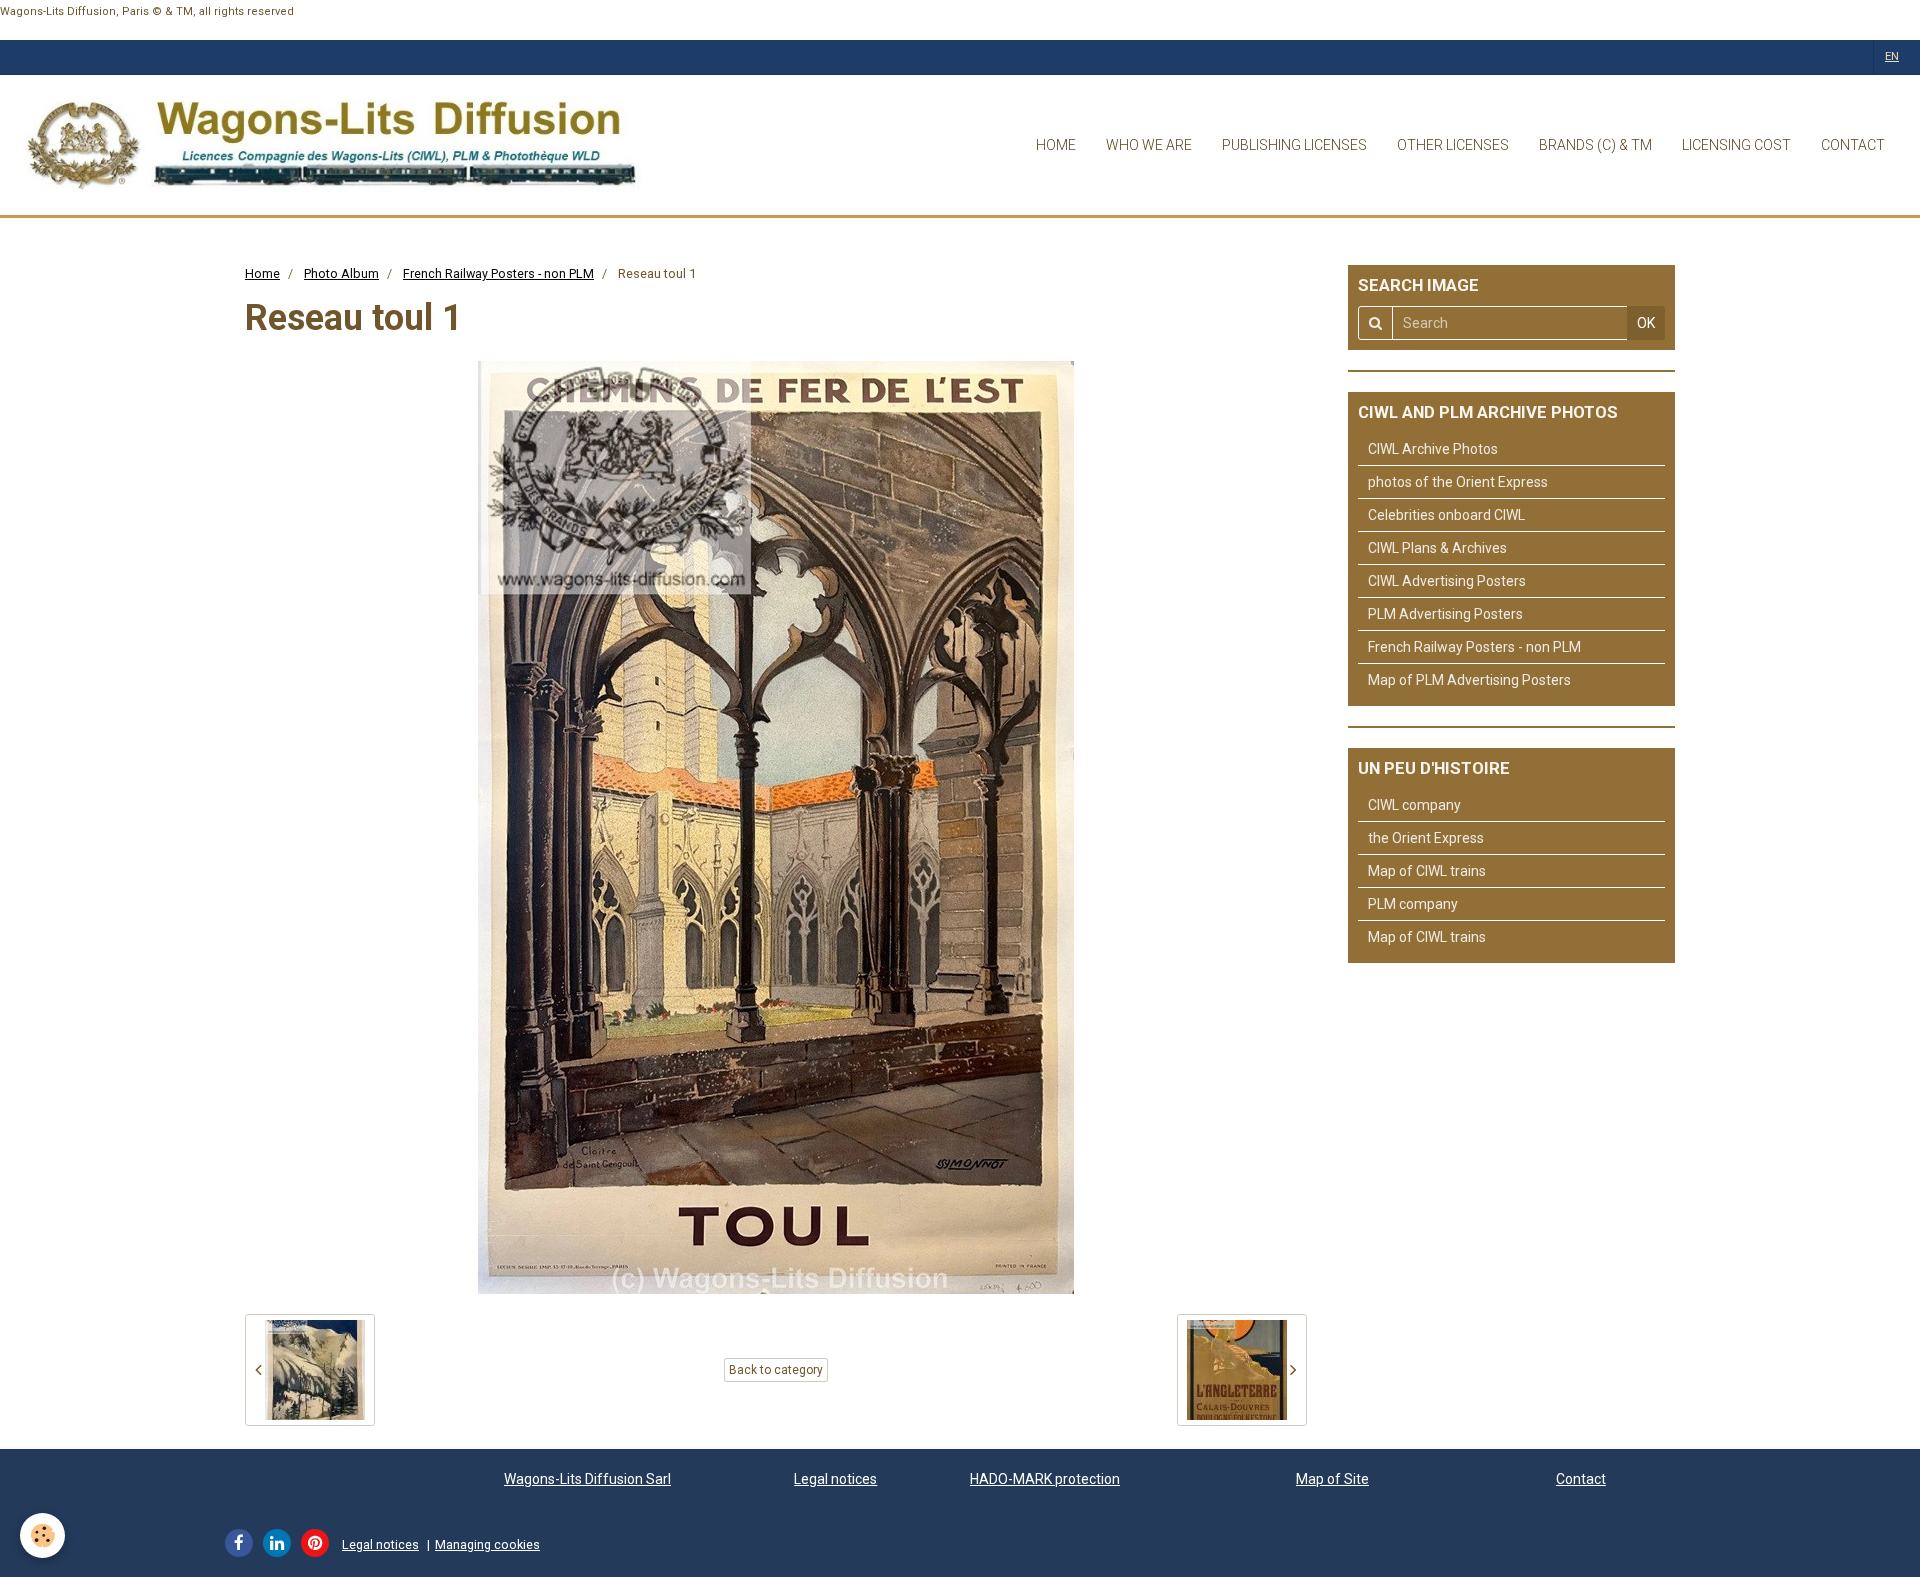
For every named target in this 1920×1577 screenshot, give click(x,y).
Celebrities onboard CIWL (1446, 515)
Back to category (776, 1370)
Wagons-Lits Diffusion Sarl (587, 1479)
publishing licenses (1294, 145)
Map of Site (1332, 1479)
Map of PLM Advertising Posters (1469, 680)
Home (262, 273)
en (1892, 56)
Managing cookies (487, 1544)
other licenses (1453, 145)
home (1056, 145)
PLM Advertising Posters (1445, 614)
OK (1646, 323)
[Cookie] (42, 1535)
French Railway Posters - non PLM (498, 273)
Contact (1581, 1479)
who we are (1149, 145)
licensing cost (1736, 145)
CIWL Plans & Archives (1437, 548)
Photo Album (341, 273)
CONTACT (1853, 145)
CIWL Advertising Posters (1447, 581)
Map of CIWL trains (1427, 871)
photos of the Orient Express (1458, 482)
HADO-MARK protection (1045, 1479)
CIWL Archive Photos (1433, 449)
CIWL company (1414, 805)
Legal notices (835, 1479)
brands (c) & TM (1595, 145)
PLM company (1413, 904)
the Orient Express (1426, 838)
